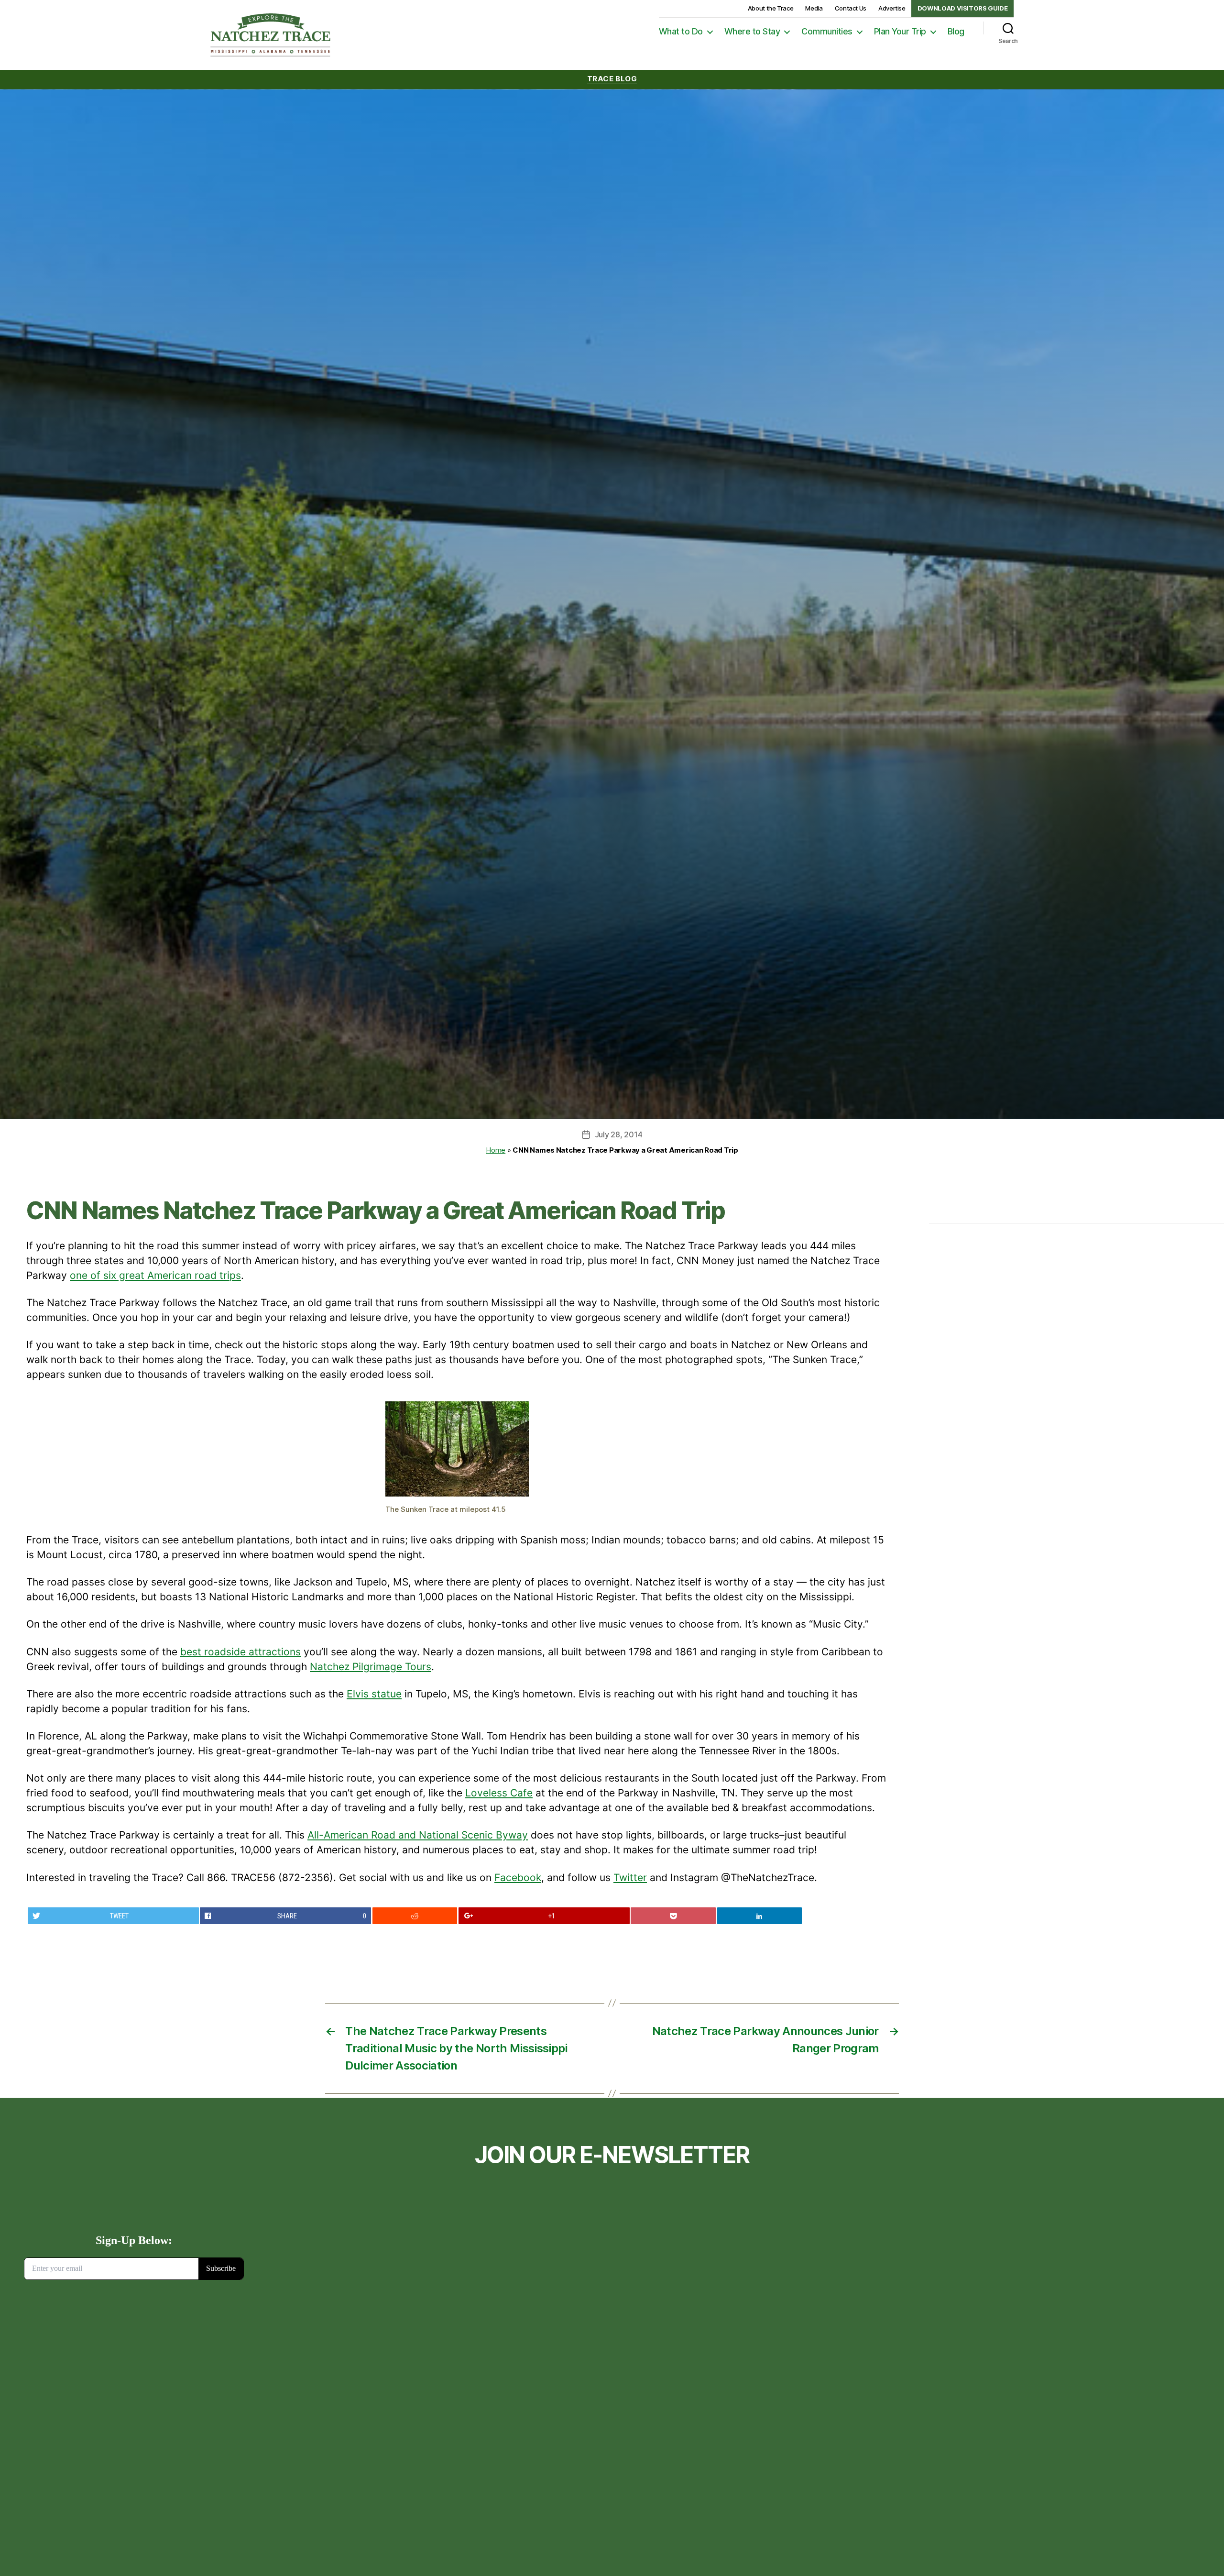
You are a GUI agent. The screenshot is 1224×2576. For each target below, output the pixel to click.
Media (814, 8)
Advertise (892, 8)
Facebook (518, 1877)
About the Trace (771, 8)
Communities (827, 31)
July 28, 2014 (619, 1134)
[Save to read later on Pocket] (673, 1916)
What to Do (681, 31)
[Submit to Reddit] (415, 1916)
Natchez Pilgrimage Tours (371, 1667)
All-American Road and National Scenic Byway (418, 1835)
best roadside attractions (240, 1652)
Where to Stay (752, 31)
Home (496, 1150)
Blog (956, 31)
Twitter (630, 1877)
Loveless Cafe (499, 1793)
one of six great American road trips (155, 1275)
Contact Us (851, 8)
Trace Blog (612, 79)
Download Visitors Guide (963, 8)
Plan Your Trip (900, 31)
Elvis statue (374, 1694)
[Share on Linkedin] (760, 1916)
